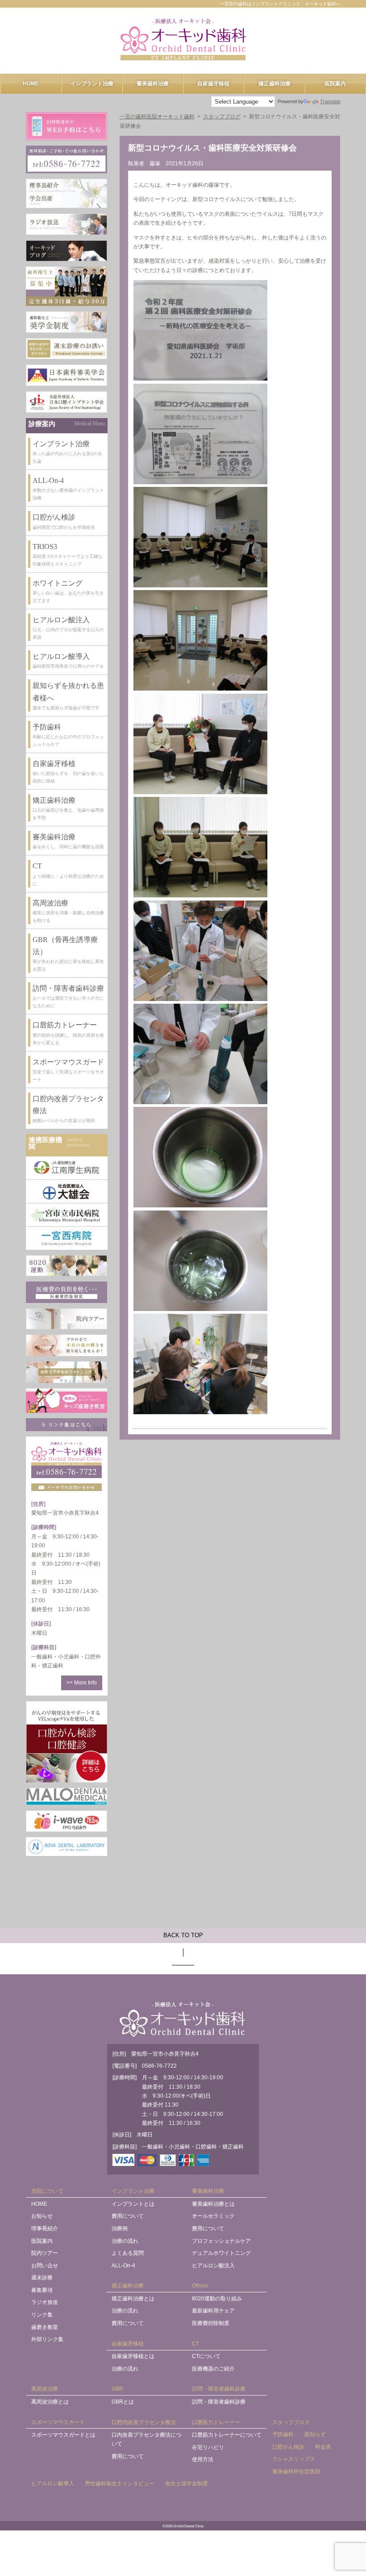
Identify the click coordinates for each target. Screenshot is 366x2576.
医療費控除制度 (211, 2323)
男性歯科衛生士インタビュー (120, 2484)
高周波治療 (45, 2389)
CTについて (206, 2356)
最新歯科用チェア (213, 2311)
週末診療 (42, 2278)
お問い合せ (45, 2266)
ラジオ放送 (45, 2302)
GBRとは (123, 2402)
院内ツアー (45, 2253)
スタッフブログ (291, 2422)
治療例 (120, 2228)
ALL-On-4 (123, 2266)
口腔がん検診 (288, 2447)
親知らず (315, 2434)
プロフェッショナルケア (221, 2241)
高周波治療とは (50, 2402)
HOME (31, 84)
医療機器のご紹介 (213, 2369)
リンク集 (42, 2315)
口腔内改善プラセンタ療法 (144, 2422)
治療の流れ (125, 2241)
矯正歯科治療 (274, 84)
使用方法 (203, 2459)
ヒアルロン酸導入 (53, 2484)
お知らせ (42, 2216)
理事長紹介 (45, 2228)
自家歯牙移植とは (133, 2356)
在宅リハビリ (208, 2447)
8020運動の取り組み (217, 2299)
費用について (128, 2216)
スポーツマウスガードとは (63, 2435)
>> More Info (82, 1683)
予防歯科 (283, 2434)
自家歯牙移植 (213, 84)
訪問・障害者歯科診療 (219, 2389)
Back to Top (183, 1935)
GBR (117, 2389)
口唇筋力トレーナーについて (227, 2435)
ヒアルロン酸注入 (213, 2266)
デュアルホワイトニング (221, 2253)
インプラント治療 (92, 84)
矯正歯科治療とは (133, 2299)
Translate (330, 101)
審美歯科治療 (153, 84)
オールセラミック (213, 2216)
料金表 (323, 2447)
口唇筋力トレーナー (216, 2422)
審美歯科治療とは (213, 2204)
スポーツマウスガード (58, 2422)
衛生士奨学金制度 (187, 2484)
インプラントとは (133, 2204)
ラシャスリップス (294, 2459)
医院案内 (335, 84)
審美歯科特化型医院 (296, 2471)
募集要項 (42, 2290)
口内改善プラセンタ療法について (146, 2439)
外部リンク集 (47, 2339)
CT (195, 2344)
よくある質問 (128, 2253)
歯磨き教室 (45, 2327)
